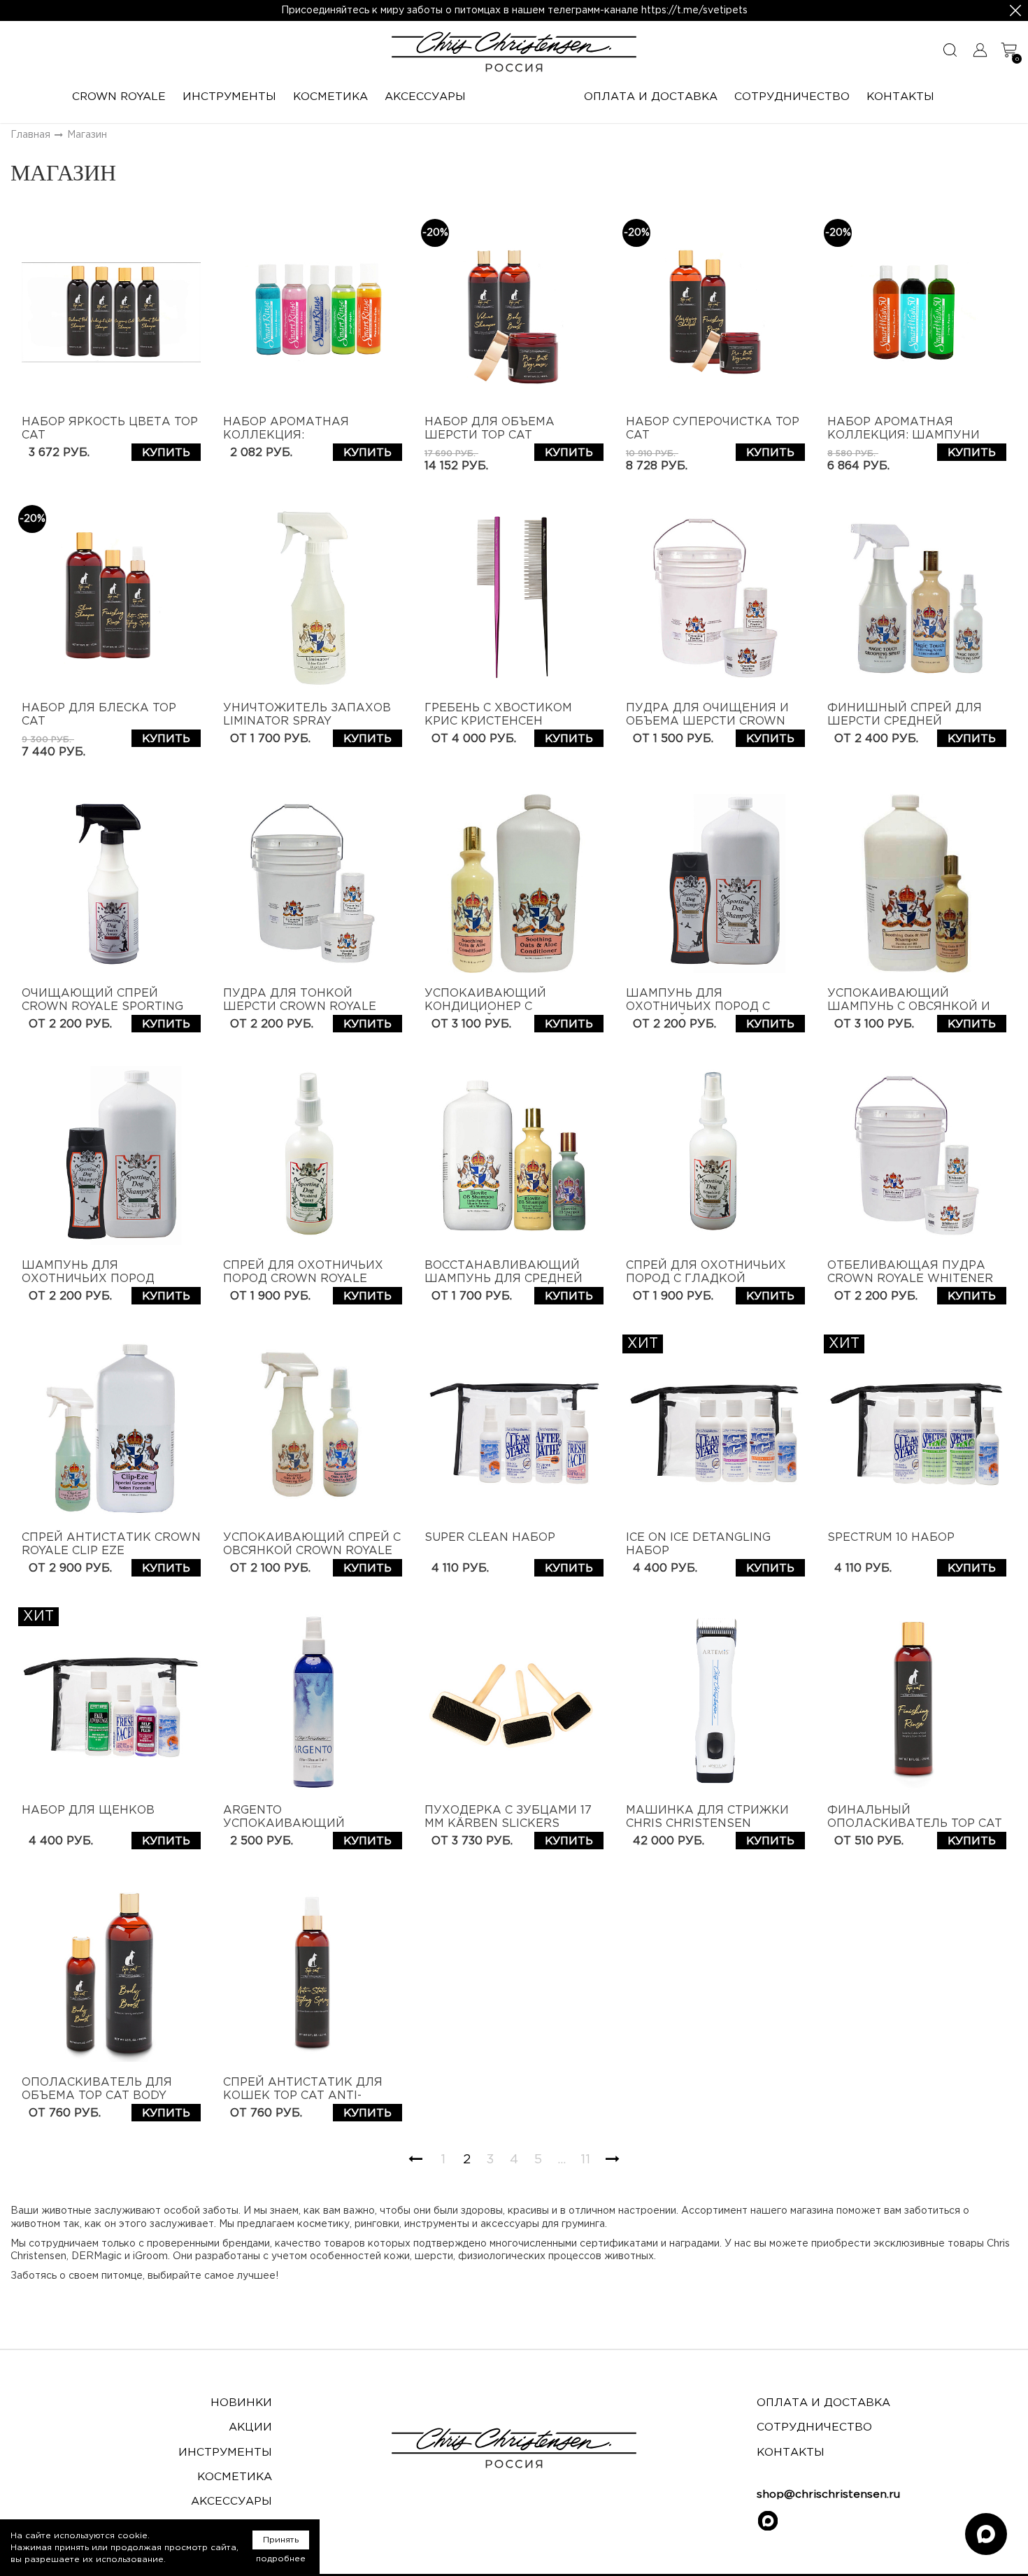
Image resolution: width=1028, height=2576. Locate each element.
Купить (166, 453)
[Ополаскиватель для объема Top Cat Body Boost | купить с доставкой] (111, 1972)
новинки (241, 2403)
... (562, 2160)
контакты (791, 2453)
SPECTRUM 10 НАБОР (891, 1538)
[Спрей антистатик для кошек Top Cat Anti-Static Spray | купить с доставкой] (313, 1972)
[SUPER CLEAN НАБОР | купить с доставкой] (514, 1428)
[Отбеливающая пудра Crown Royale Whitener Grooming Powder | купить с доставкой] (917, 1155)
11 (585, 2160)
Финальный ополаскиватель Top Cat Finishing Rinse (915, 1824)
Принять (281, 2540)
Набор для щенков (88, 1810)
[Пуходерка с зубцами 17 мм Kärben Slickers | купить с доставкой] (514, 1700)
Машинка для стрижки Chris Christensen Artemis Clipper (707, 1824)
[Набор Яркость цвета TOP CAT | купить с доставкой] (111, 312)
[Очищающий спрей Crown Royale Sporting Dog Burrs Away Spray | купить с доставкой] (111, 883)
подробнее (281, 2559)
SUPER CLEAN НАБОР (490, 1538)
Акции (250, 2427)
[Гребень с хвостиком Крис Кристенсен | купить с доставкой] (514, 598)
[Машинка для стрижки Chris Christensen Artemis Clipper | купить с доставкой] (715, 1700)
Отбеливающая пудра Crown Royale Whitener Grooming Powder (910, 1279)
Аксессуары (231, 2502)
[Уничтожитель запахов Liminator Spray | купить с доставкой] (313, 598)
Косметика (235, 2477)
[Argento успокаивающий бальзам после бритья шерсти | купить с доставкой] (313, 1700)
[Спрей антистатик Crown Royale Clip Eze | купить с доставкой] (111, 1428)
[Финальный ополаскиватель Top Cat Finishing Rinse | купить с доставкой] (917, 1700)
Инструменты (225, 2453)
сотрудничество (814, 2427)
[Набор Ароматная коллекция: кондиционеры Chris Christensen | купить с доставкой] (313, 312)
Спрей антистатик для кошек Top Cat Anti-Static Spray (303, 2096)
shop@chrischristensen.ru (828, 2495)
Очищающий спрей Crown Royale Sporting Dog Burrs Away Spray (102, 1007)
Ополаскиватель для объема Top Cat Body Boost (97, 2096)
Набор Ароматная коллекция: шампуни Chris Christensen (904, 435)
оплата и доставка (823, 2403)
